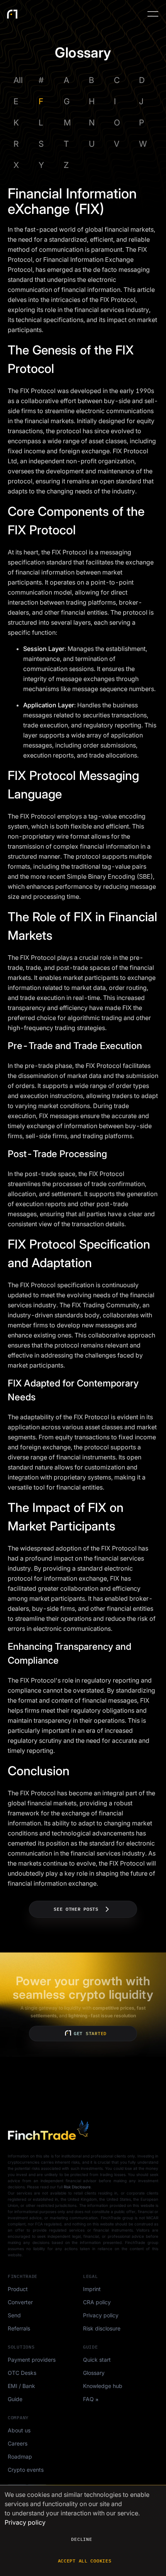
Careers (18, 2443)
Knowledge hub (103, 2386)
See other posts (76, 1909)
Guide (15, 2399)
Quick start (97, 2360)
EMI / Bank (21, 2386)
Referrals (19, 2328)
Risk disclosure (102, 2328)
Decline (81, 2539)
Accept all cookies (85, 2561)
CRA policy (97, 2302)
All (18, 80)
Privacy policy (101, 2315)
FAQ (88, 2399)
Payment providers (32, 2360)
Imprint (92, 2289)
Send (14, 2315)
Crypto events (26, 2470)
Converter (20, 2302)
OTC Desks (22, 2373)
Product (18, 2289)
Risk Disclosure (77, 2187)
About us (19, 2430)
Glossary (94, 2373)
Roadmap (20, 2457)
